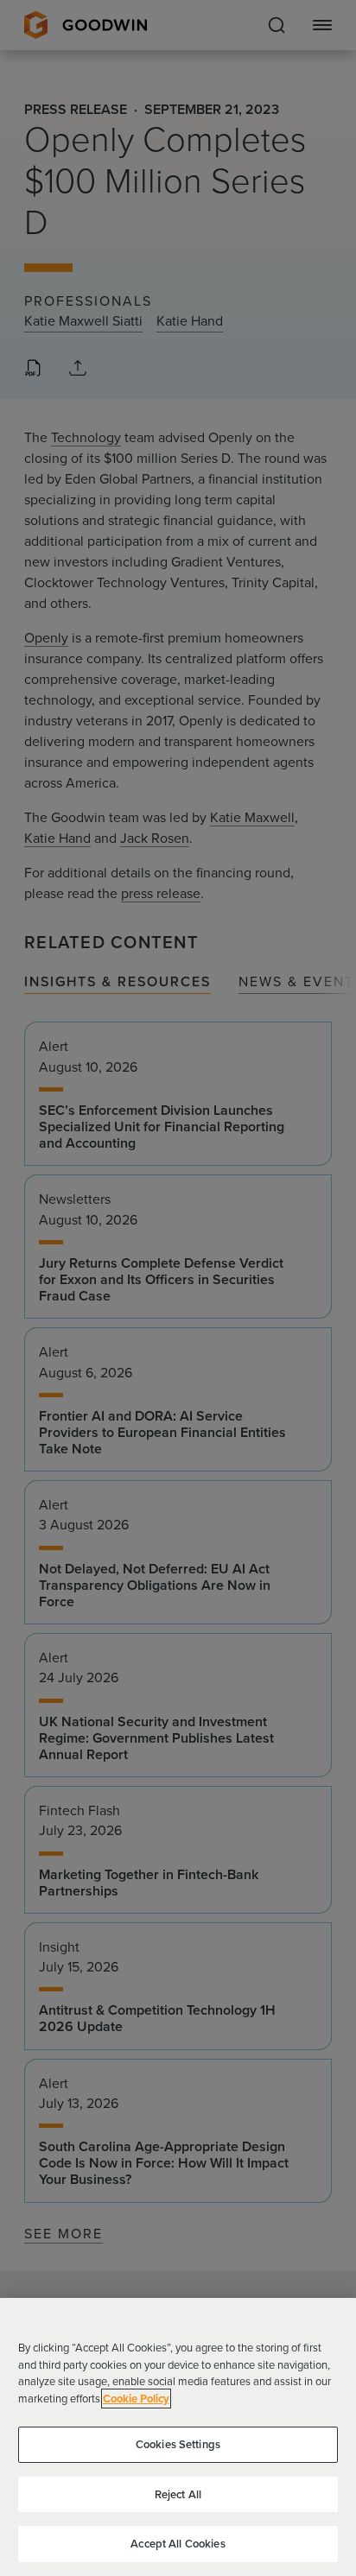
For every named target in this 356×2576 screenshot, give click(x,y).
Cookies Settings (178, 2444)
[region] (178, 2437)
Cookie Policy (136, 2399)
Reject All (178, 2494)
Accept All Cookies (178, 2544)
